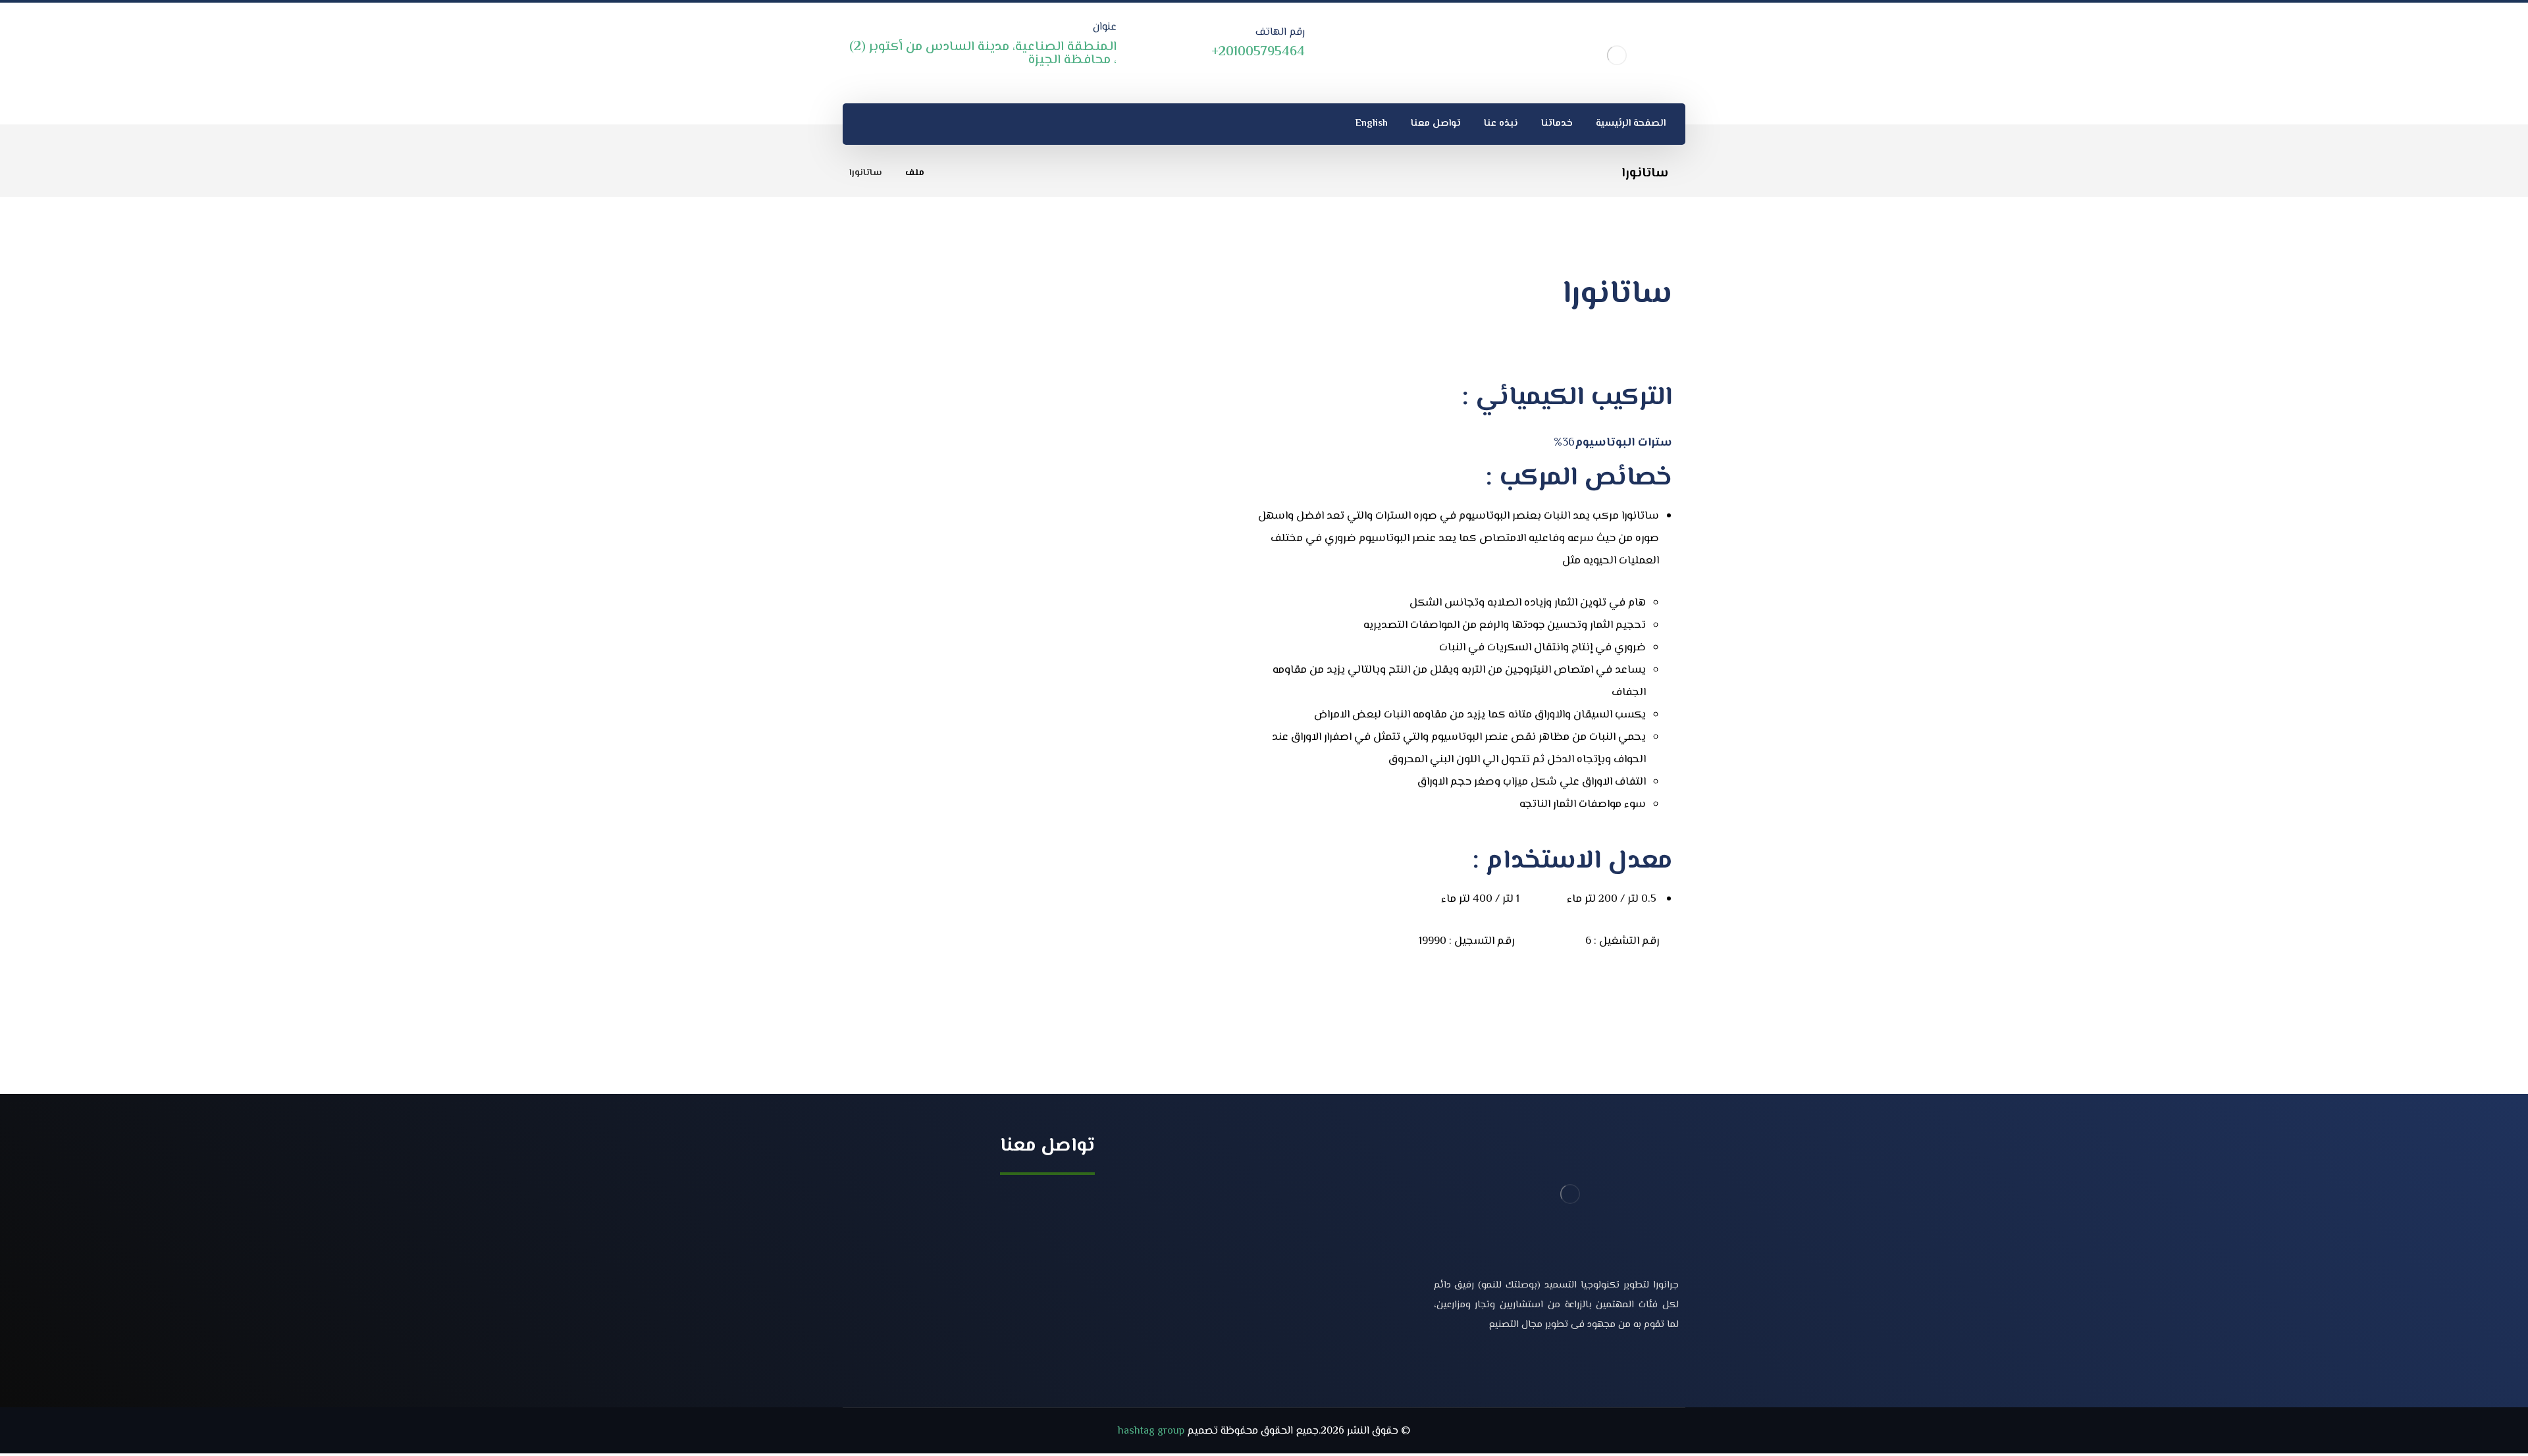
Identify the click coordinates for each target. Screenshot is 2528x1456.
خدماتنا (1371, 1219)
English (1369, 1283)
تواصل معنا (1362, 1261)
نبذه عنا (1370, 1240)
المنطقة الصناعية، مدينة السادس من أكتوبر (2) (978, 1198)
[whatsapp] (859, 124)
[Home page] (951, 173)
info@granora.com (1036, 1246)
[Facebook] (890, 124)
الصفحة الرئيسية (1351, 1198)
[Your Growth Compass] (1617, 55)
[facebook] (1666, 1368)
